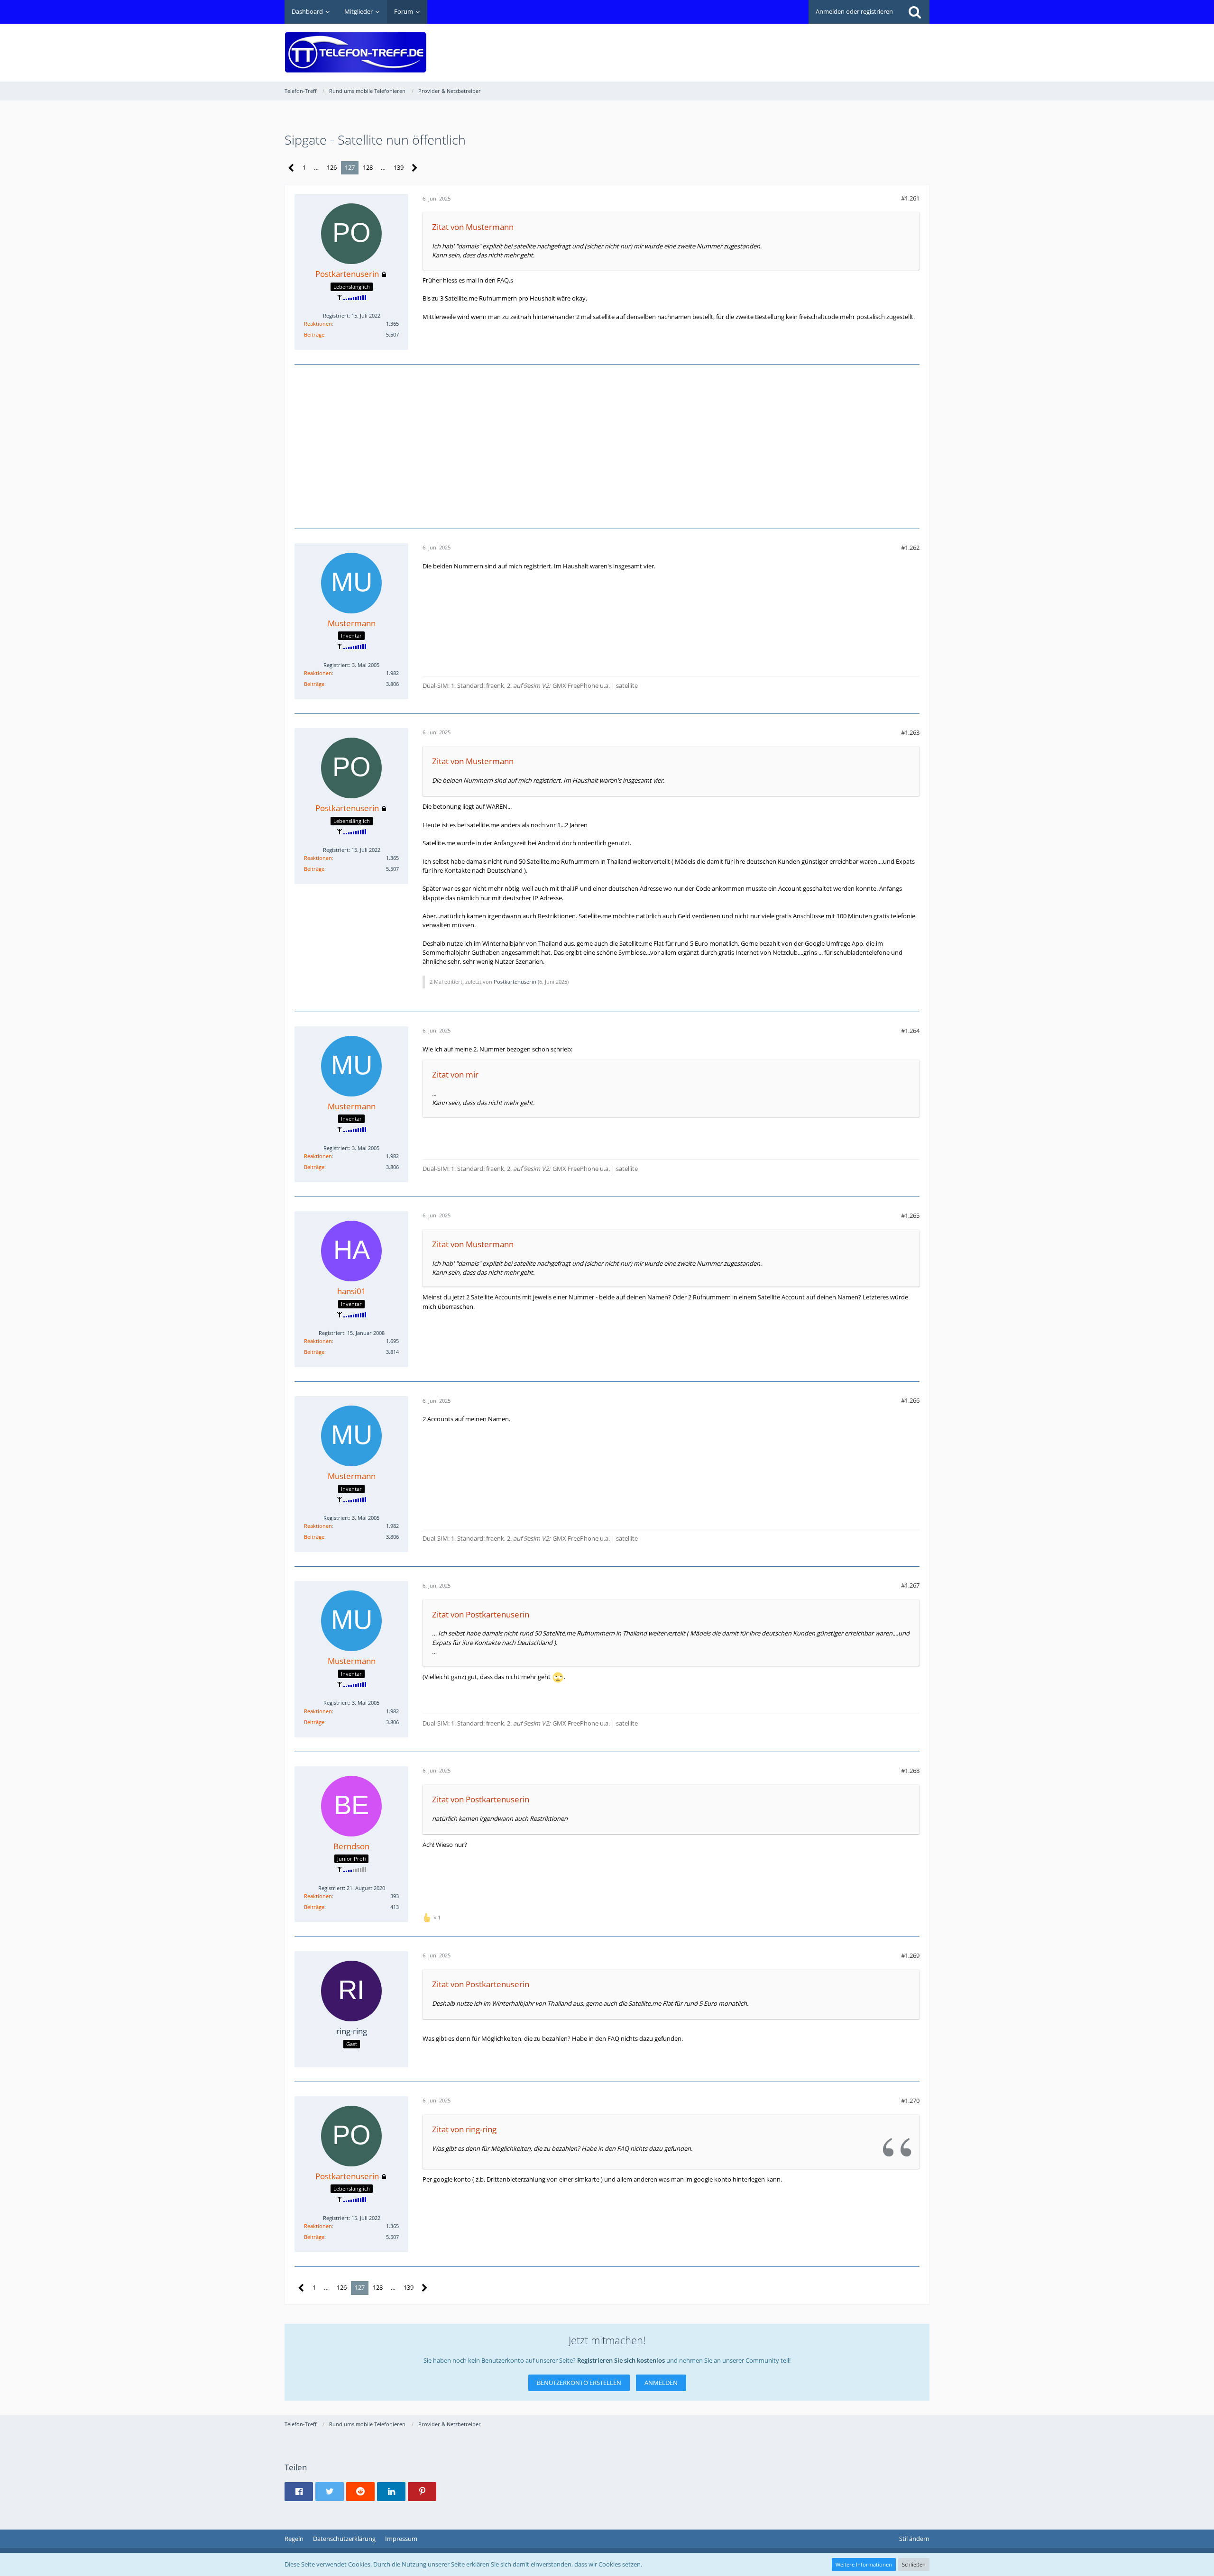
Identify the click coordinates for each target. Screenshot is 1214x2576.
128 (368, 167)
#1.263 (910, 732)
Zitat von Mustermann (473, 227)
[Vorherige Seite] (291, 168)
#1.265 (910, 1215)
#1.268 (910, 1771)
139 (399, 167)
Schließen (914, 2564)
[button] (299, 2492)
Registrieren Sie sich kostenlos (621, 2360)
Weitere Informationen (864, 2564)
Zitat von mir (455, 1074)
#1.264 (910, 1031)
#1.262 (910, 548)
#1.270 (910, 2101)
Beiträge (314, 334)
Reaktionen (318, 324)
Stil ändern (914, 2539)
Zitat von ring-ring (464, 2129)
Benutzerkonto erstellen (579, 2383)
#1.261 (910, 198)
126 (332, 167)
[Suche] (915, 12)
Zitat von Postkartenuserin (481, 1614)
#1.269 (910, 1955)
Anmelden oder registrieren (854, 11)
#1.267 (910, 1585)
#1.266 (910, 1400)
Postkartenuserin (515, 982)
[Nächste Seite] (415, 168)
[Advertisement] (757, 46)
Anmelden (661, 2383)
